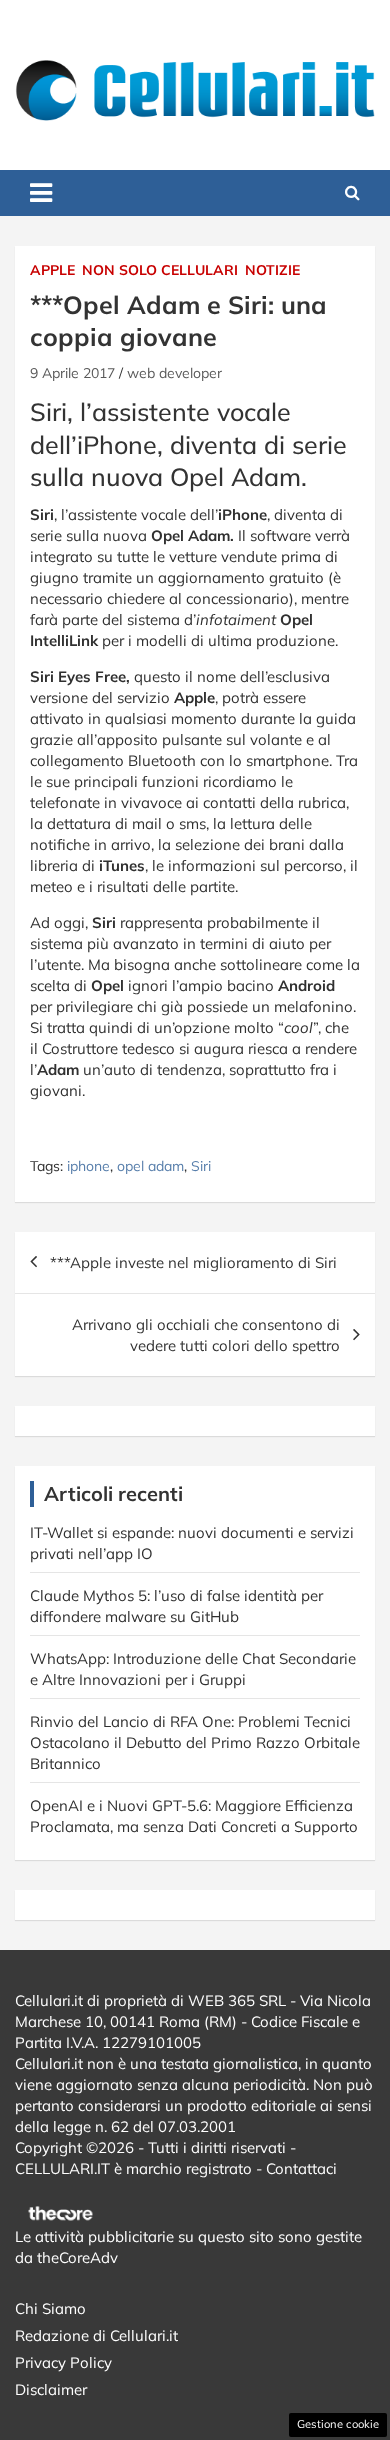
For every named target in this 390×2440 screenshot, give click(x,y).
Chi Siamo (50, 2308)
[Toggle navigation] (41, 193)
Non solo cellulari (160, 270)
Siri (201, 1166)
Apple (52, 270)
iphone (88, 1166)
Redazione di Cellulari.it (96, 2335)
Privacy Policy (63, 2362)
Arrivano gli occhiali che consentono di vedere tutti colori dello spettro (206, 1335)
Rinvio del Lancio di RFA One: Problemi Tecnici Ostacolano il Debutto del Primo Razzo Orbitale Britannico (195, 1742)
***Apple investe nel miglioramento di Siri (193, 1262)
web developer (174, 373)
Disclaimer (51, 2389)
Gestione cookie (338, 2424)
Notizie (272, 270)
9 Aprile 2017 (72, 373)
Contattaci (301, 2168)
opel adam (150, 1166)
